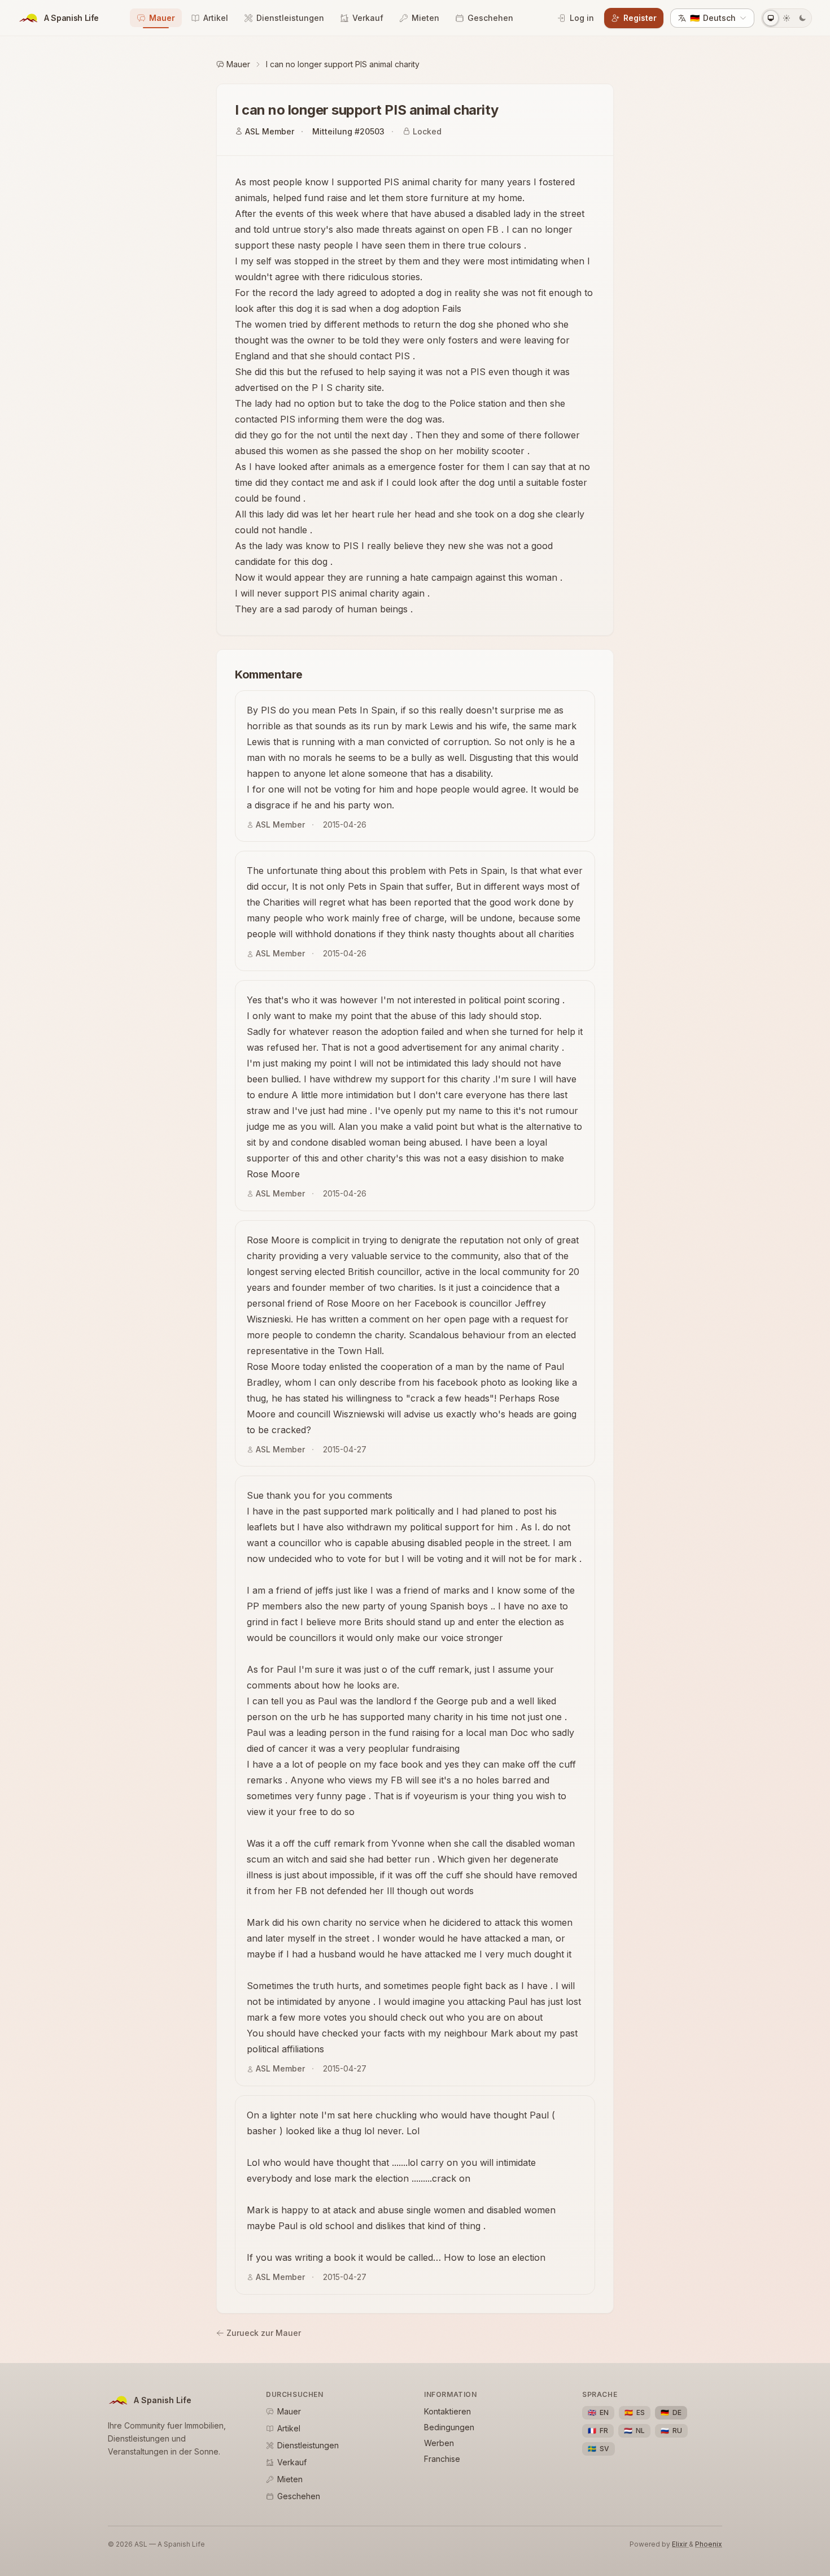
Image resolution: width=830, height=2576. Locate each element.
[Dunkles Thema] (802, 18)
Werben (439, 2443)
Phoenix (709, 2544)
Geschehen (490, 18)
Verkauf (368, 18)
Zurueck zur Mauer (264, 2333)
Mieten (425, 18)
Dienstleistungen (290, 18)
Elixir (680, 2544)
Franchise (442, 2459)
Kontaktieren (447, 2411)
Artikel (216, 18)
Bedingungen (449, 2427)
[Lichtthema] (787, 18)
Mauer (162, 18)
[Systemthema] (771, 18)
